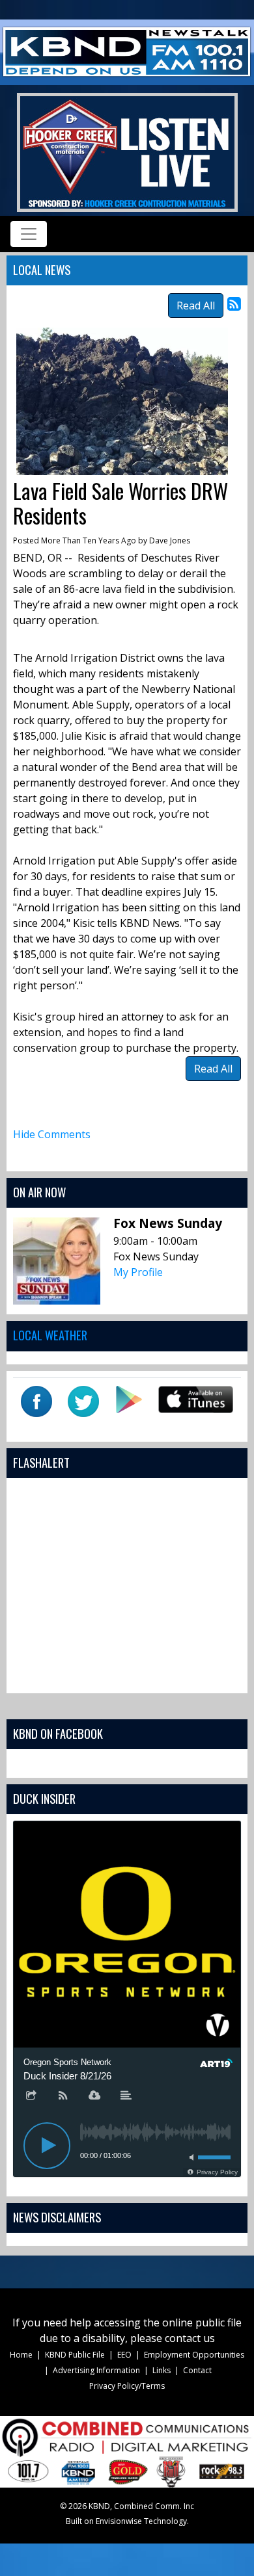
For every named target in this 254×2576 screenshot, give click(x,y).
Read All (196, 306)
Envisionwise (119, 2521)
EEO (124, 2355)
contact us (190, 2338)
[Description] (126, 2096)
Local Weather (50, 1335)
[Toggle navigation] (29, 234)
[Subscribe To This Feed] (234, 303)
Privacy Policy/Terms (127, 2386)
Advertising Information (96, 2370)
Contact (197, 2370)
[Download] (94, 2096)
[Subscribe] (63, 2096)
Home (21, 2355)
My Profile (138, 1272)
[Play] (47, 2146)
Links (162, 2370)
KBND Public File (75, 2355)
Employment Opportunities (194, 2355)
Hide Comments (52, 1134)
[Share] (31, 2096)
